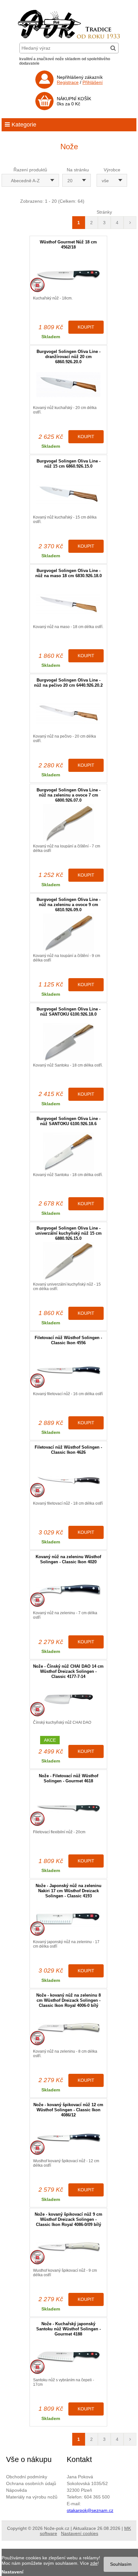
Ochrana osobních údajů (31, 2483)
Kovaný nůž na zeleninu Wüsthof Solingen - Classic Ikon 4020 (68, 1559)
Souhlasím (121, 2564)
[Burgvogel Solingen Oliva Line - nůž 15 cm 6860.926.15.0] (68, 494)
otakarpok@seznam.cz (90, 2510)
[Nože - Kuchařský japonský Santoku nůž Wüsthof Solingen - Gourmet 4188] (68, 2357)
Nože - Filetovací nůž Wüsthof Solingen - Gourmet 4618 (69, 1778)
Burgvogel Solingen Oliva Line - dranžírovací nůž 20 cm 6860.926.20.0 (69, 357)
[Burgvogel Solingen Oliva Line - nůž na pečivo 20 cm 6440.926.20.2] (68, 713)
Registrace (68, 82)
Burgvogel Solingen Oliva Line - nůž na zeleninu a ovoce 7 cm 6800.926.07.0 (69, 795)
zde (94, 2563)
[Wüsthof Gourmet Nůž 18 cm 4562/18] (68, 275)
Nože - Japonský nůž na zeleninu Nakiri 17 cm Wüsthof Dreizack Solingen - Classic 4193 (69, 1891)
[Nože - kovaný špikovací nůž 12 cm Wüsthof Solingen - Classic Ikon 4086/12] (68, 2138)
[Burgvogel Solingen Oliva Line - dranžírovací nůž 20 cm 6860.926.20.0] (68, 384)
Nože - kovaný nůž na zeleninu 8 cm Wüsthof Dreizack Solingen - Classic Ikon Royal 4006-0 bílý (69, 2000)
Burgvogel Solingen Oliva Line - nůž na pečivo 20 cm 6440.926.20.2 (68, 683)
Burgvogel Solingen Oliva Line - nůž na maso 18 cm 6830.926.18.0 (69, 573)
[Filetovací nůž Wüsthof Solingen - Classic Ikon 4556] (68, 1371)
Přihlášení (93, 82)
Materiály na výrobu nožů (32, 2497)
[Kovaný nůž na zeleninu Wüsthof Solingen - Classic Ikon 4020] (68, 1590)
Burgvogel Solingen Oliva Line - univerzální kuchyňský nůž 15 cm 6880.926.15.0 (69, 1233)
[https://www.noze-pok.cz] (69, 37)
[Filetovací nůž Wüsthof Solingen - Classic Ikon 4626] (68, 1480)
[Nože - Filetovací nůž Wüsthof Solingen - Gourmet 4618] (68, 1809)
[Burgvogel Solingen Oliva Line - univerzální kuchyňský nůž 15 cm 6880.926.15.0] (68, 1261)
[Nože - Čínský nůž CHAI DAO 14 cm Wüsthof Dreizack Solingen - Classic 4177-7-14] (68, 1699)
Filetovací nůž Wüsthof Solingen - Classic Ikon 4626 (68, 1450)
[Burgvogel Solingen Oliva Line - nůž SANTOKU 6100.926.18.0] (68, 1042)
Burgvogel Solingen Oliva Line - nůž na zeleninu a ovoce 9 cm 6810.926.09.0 (69, 905)
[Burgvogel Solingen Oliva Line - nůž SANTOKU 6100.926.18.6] (68, 1152)
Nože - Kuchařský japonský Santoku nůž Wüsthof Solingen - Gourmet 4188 (69, 2329)
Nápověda (17, 2490)
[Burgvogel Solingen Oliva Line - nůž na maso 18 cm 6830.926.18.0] (68, 604)
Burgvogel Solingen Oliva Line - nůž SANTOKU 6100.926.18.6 (69, 1121)
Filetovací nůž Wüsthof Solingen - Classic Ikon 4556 (68, 1340)
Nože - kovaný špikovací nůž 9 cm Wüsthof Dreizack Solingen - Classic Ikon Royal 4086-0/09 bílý (69, 2219)
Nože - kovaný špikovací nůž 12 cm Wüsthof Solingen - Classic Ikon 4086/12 (68, 2110)
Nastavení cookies (80, 2533)
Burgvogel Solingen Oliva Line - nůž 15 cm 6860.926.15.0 (69, 464)
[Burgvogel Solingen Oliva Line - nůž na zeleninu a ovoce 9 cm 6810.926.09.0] (68, 932)
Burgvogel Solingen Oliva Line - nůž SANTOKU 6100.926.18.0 (69, 1012)
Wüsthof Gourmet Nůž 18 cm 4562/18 (68, 245)
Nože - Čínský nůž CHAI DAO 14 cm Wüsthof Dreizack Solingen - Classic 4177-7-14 (68, 1671)
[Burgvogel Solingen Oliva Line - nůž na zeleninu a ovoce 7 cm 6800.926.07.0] (68, 823)
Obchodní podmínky (27, 2477)
